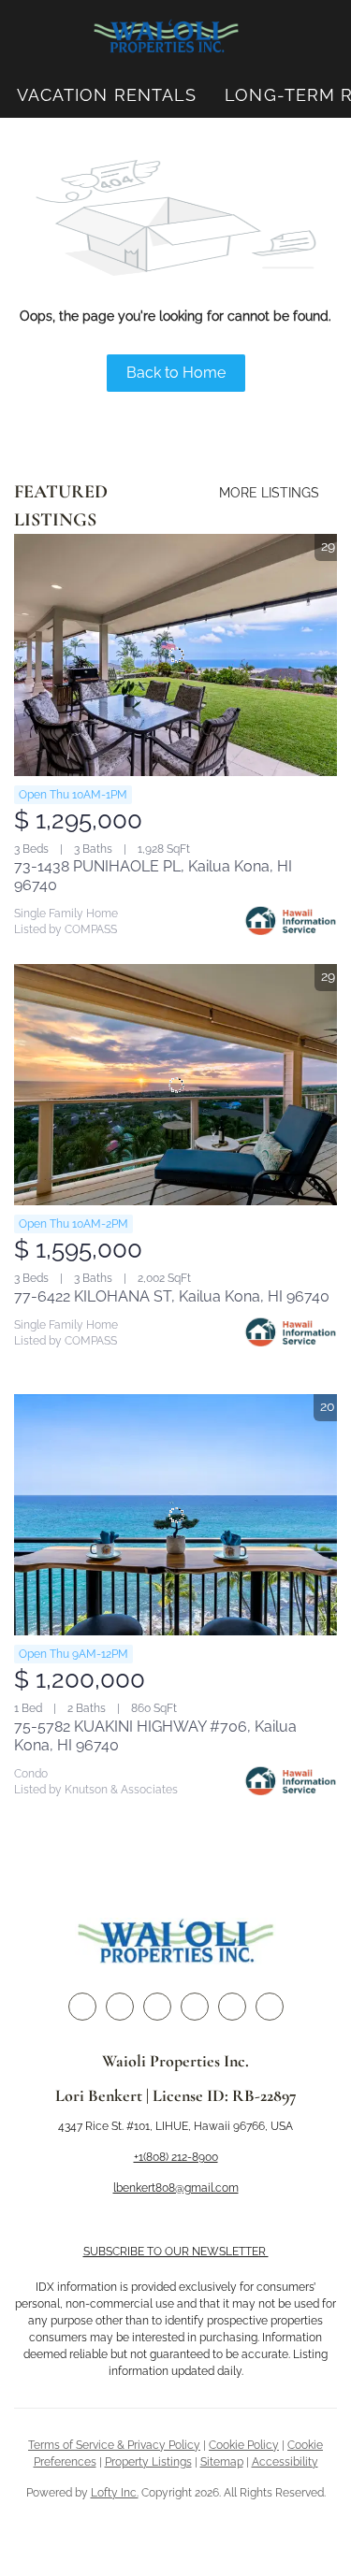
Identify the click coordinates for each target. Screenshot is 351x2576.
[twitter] (120, 2007)
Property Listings (148, 2462)
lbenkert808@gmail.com (176, 2188)
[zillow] (157, 2007)
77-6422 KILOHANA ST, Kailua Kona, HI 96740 (172, 1296)
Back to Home (176, 373)
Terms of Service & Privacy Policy (114, 2445)
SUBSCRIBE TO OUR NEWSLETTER (176, 2252)
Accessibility (285, 2462)
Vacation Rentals (107, 95)
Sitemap (222, 2462)
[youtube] (232, 2007)
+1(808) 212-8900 (176, 2157)
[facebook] (82, 2007)
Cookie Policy (244, 2445)
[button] (166, 36)
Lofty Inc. (115, 2493)
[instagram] (195, 2007)
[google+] (270, 2007)
